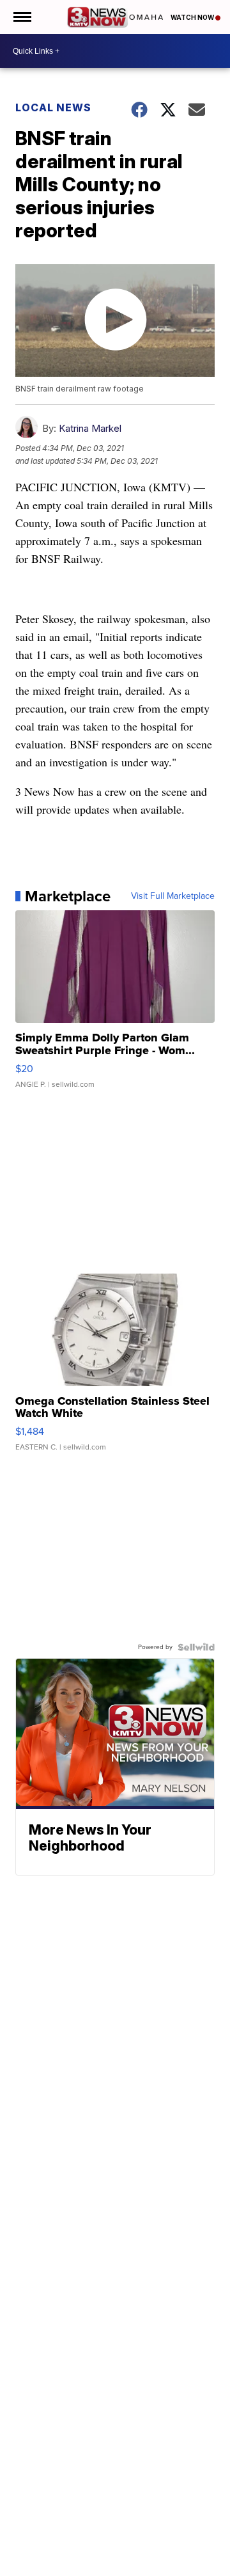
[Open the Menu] (21, 17)
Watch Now (193, 17)
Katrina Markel (90, 428)
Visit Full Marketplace (173, 896)
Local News (53, 107)
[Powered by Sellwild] (196, 1647)
